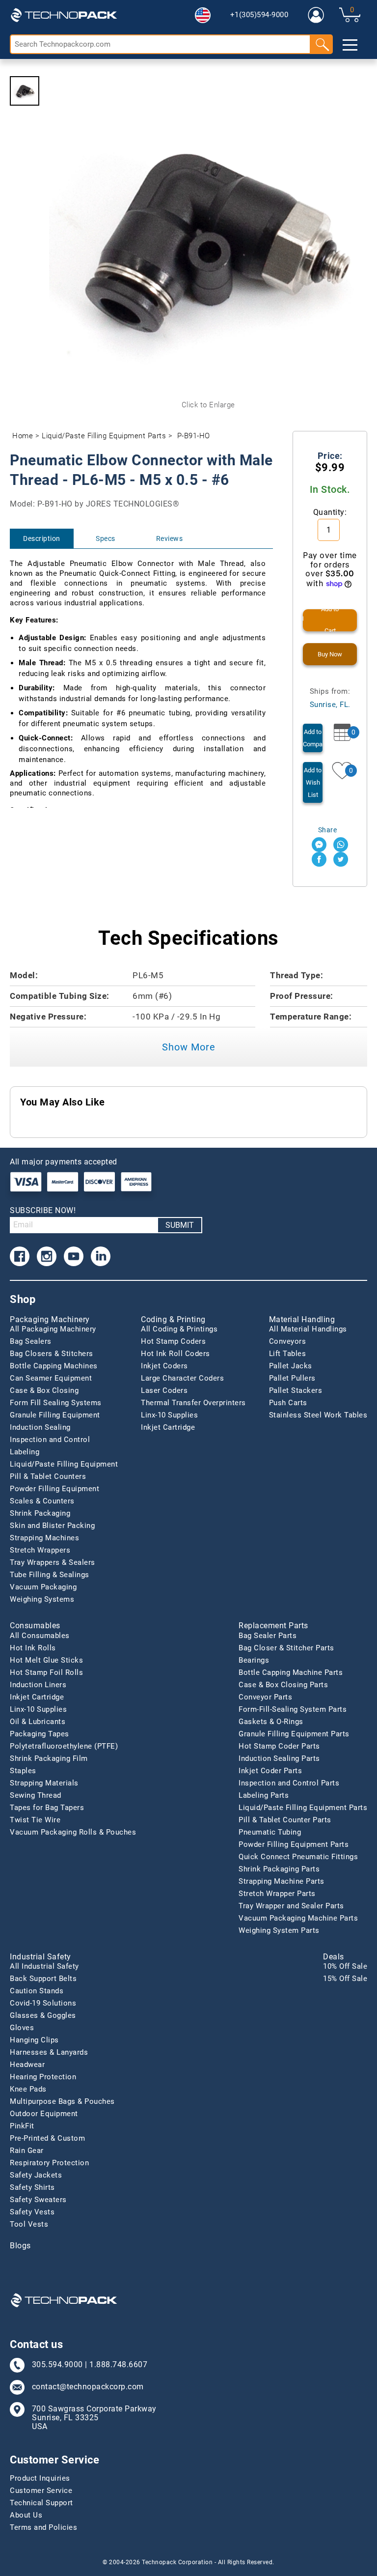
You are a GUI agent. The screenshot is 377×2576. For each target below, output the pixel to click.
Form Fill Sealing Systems (56, 1403)
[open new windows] (319, 845)
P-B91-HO (194, 436)
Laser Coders (164, 1390)
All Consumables (40, 1636)
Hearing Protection (43, 2077)
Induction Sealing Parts (279, 1758)
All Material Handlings (308, 1329)
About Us (26, 2515)
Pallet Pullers (292, 1378)
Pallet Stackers (296, 1390)
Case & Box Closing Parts (283, 1685)
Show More (189, 1047)
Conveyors (288, 1341)
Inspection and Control (50, 1440)
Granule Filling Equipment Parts (294, 1734)
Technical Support (41, 2503)
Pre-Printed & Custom (47, 2138)
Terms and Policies (43, 2527)
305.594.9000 (57, 2365)
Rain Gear (27, 2151)
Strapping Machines (44, 1538)
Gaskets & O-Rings (271, 1722)
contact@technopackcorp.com (88, 2387)
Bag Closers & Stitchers (52, 1354)
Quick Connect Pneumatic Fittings (298, 1857)
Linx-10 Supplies (169, 1415)
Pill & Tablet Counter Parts (285, 1820)
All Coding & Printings (179, 1329)
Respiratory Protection (49, 2163)
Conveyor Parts (265, 1697)
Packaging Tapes (40, 1734)
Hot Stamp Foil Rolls (46, 1672)
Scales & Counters (42, 1501)
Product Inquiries (40, 2478)
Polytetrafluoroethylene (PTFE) (64, 1746)
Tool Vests (29, 2224)
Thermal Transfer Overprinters (193, 1403)
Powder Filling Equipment (54, 1489)
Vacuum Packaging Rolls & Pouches (73, 1832)
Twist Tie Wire (35, 1820)
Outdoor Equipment (44, 2114)
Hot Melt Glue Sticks (46, 1660)
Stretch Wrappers (40, 1550)
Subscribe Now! (43, 1210)
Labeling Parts (264, 1795)
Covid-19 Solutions (43, 2003)
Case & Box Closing (44, 1390)
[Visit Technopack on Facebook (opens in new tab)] (20, 1256)
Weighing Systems (42, 1599)
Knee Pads (28, 2089)
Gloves (22, 2028)
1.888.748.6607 (118, 2365)
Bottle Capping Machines (54, 1366)
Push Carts (288, 1403)
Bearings (254, 1660)
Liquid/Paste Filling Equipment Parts (104, 436)
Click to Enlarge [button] (208, 405)
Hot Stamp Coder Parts (279, 1746)
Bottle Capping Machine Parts (291, 1672)
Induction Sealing (40, 1427)
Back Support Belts (43, 1979)
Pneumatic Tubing (270, 1832)
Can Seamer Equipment (51, 1378)
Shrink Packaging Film (49, 1758)
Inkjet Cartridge (168, 1427)
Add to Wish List (313, 782)
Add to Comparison (313, 738)
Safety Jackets (36, 2175)
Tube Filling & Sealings (50, 1575)
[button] (203, 15)
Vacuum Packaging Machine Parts (298, 1918)
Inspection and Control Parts (289, 1783)
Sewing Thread (36, 1795)
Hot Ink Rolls (33, 1648)
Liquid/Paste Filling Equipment (64, 1464)
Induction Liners (38, 1685)
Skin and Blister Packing (52, 1526)
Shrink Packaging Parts (279, 1869)
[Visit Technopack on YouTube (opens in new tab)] (74, 1256)
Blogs (20, 2246)
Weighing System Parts (279, 1930)
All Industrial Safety (44, 1966)
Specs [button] (106, 538)
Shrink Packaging (40, 1513)
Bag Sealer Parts (268, 1636)
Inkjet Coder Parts (270, 1771)
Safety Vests (32, 2212)
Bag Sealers (31, 1341)
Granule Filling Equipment (55, 1415)
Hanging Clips (34, 2040)
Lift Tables (288, 1354)
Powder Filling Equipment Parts (294, 1844)
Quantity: (330, 512)
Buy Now (330, 654)
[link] (316, 15)
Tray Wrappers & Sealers (53, 1562)
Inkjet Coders (164, 1366)
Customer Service (41, 2491)
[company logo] (64, 15)
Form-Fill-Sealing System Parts (293, 1709)
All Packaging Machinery (53, 1329)
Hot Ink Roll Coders (175, 1354)
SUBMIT (180, 1225)
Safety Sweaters (38, 2200)
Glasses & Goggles (43, 2015)
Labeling (25, 1452)
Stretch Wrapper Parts (277, 1894)
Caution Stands (37, 1991)
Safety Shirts (32, 2187)
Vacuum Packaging (43, 1587)
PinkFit (22, 2126)
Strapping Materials (44, 1783)
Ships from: (330, 698)
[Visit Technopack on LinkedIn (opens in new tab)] (101, 1256)
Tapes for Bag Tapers (47, 1808)
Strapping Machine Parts (282, 1881)
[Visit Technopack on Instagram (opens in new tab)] (47, 1256)
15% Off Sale (345, 1979)
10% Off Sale (345, 1966)
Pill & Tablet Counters (48, 1476)
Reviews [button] (170, 538)
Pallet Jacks (291, 1366)
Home (23, 436)
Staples (23, 1771)
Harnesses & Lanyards (49, 2052)
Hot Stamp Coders (173, 1341)
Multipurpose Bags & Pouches (62, 2101)
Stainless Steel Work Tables (318, 1415)
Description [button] (42, 538)
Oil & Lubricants (38, 1722)
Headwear (27, 2065)
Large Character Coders (182, 1378)
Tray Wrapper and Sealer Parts (291, 1906)
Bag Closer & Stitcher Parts (286, 1648)
